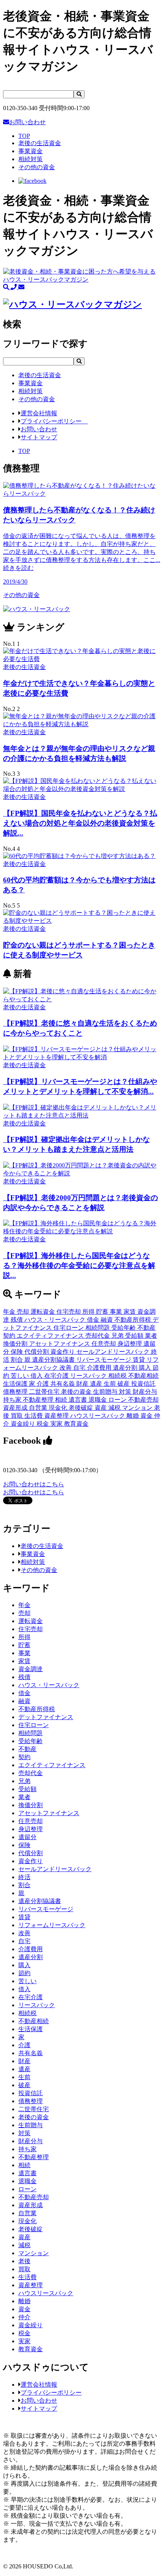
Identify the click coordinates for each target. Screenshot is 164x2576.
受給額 (135, 1336)
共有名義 (63, 1384)
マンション (138, 1408)
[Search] (79, 94)
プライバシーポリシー (54, 421)
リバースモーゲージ (105, 1360)
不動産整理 (39, 1400)
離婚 (133, 1416)
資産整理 (57, 1416)
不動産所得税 (133, 1320)
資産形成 (16, 1408)
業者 (151, 1336)
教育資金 (76, 1424)
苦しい (21, 1376)
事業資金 (33, 1554)
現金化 (59, 1408)
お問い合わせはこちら (34, 1484)
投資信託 (143, 1384)
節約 (24, 1973)
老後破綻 (82, 1408)
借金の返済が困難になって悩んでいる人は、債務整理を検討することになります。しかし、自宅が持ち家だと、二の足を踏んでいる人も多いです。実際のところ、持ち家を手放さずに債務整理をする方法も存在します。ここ (82, 552)
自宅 (80, 1368)
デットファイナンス (46, 1717)
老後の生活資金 (42, 1546)
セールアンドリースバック (114, 1352)
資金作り (63, 1352)
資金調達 (31, 1669)
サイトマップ (39, 437)
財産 (83, 1384)
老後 (24, 2261)
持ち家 (13, 1400)
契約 (10, 1336)
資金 (147, 1416)
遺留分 (27, 1837)
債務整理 (16, 1392)
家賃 (130, 1312)
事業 (117, 1312)
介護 (43, 1384)
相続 (62, 1400)
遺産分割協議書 (54, 1360)
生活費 (34, 1416)
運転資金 (43, 1312)
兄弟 (118, 1336)
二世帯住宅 (45, 1392)
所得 (89, 1312)
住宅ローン (69, 1328)
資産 (101, 1408)
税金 (43, 1424)
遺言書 (79, 1400)
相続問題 (98, 1328)
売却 (24, 1312)
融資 (108, 1320)
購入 (146, 1368)
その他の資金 (39, 1570)
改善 (66, 1368)
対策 (126, 1392)
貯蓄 (103, 1312)
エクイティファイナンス (51, 1336)
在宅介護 (57, 1376)
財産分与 (145, 1392)
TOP (24, 136)
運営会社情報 (39, 413)
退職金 (98, 1400)
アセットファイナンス (60, 1344)
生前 (111, 1384)
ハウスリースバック (98, 1416)
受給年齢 (124, 1328)
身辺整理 (130, 1344)
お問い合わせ (27, 122)
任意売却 (105, 1344)
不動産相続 (143, 1376)
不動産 (146, 1328)
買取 (18, 1416)
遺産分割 (126, 1368)
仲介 (24, 2317)
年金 (10, 1312)
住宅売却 (69, 1312)
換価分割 (16, 1344)
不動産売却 (143, 1400)
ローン (118, 1400)
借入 (37, 1376)
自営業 (39, 1408)
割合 (18, 1360)
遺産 (97, 1384)
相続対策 (33, 1562)
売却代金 (98, 1336)
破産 (124, 1384)
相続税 (118, 1376)
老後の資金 (77, 1392)
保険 (18, 1352)
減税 (115, 1408)
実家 (57, 1424)
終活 (24, 1877)
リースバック (89, 1376)
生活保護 (16, 1384)
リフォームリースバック (52, 1925)
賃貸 (140, 1360)
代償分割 (37, 1352)
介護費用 (100, 1368)
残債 (18, 1320)
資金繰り (24, 1424)
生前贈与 (106, 1392)
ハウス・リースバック (56, 1320)
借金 (94, 1320)
